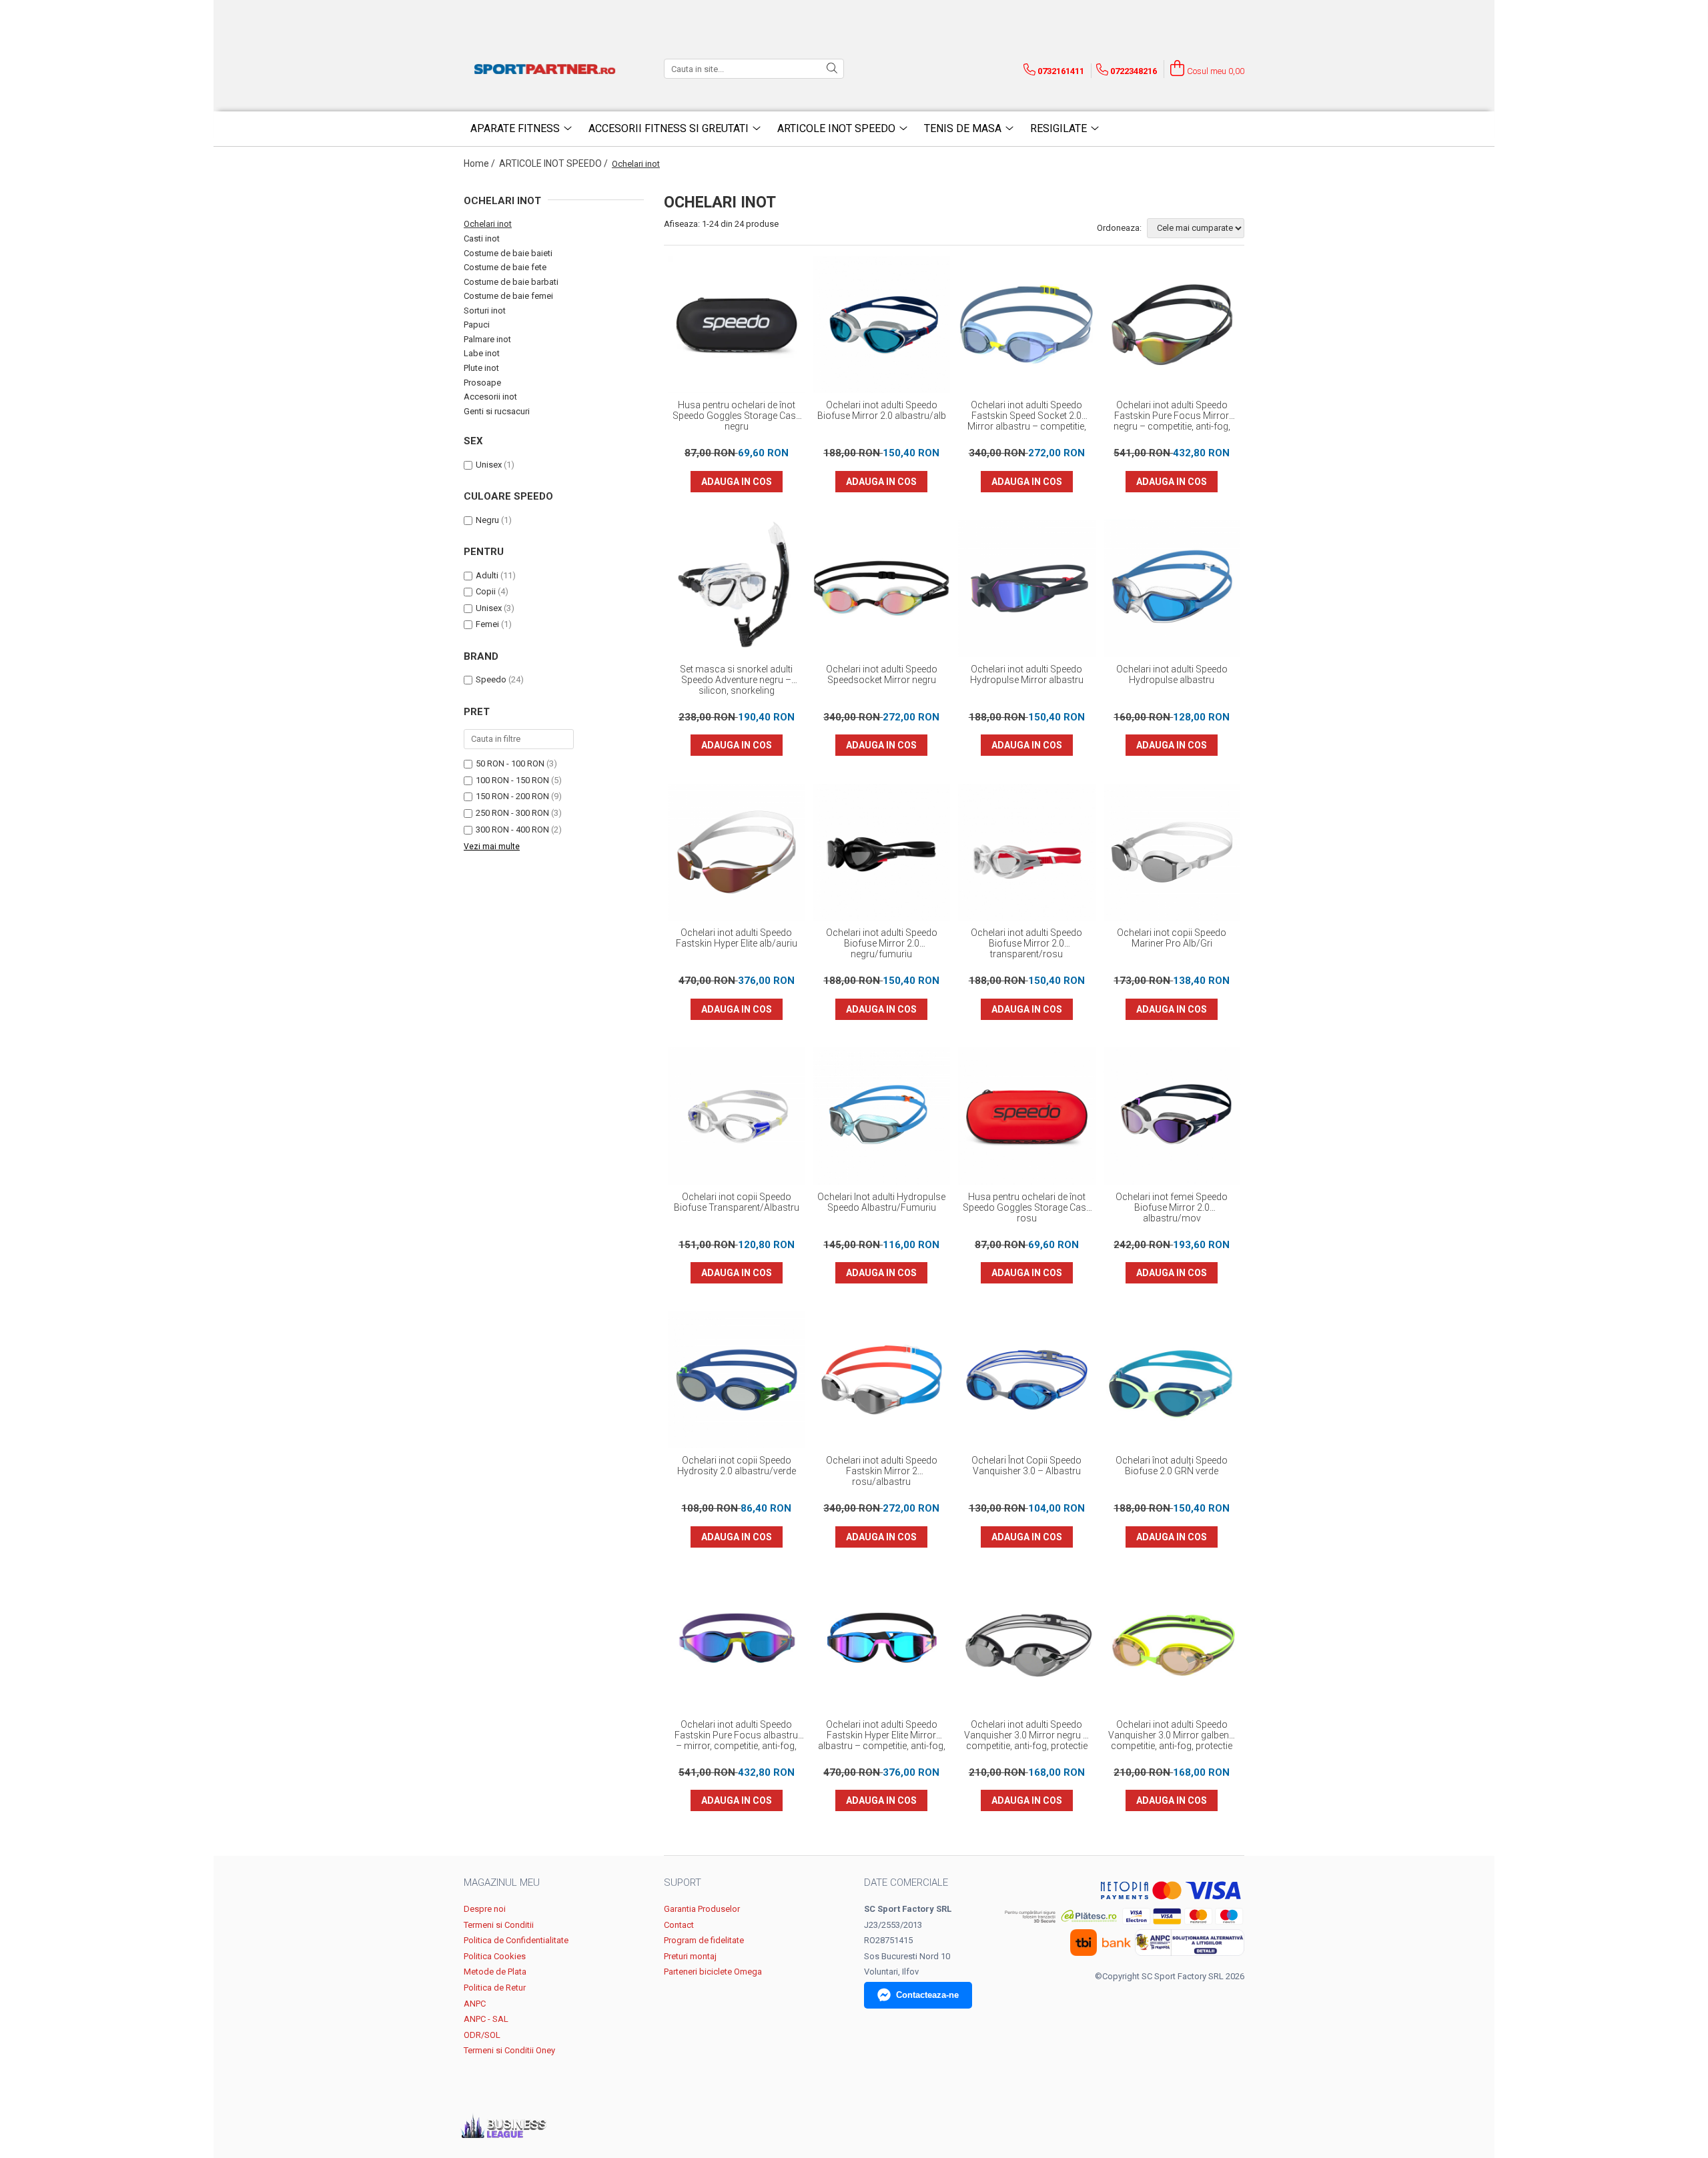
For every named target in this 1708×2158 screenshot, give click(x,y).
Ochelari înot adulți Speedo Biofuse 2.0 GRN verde (1172, 1466)
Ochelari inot (488, 224)
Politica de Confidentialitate (516, 1940)
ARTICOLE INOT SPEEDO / (554, 163)
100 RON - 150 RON (512, 780)
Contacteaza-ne (927, 1995)
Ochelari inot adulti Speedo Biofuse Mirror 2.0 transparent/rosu (1026, 943)
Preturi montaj (690, 1956)
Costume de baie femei (508, 296)
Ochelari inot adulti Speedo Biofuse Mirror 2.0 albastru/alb (882, 410)
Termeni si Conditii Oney (509, 2050)
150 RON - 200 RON (512, 796)
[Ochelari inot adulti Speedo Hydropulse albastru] (1172, 588)
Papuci (477, 325)
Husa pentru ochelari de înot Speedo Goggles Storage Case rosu (1027, 1207)
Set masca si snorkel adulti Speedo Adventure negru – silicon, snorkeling (736, 680)
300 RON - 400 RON (512, 830)
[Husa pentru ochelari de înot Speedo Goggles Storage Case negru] (737, 325)
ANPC (475, 2004)
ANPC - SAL (486, 2019)
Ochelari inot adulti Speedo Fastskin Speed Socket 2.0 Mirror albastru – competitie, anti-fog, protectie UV (1027, 416)
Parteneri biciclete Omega (713, 1972)
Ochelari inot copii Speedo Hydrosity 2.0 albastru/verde (737, 1466)
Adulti (487, 575)
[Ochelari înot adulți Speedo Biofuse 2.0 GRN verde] (1172, 1380)
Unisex (489, 465)
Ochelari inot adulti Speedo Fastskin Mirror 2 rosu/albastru (882, 1471)
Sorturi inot (485, 311)
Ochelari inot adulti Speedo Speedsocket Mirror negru (882, 674)
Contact (679, 1925)
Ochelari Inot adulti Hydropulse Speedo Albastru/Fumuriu (881, 1202)
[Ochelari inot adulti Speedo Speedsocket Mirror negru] (882, 588)
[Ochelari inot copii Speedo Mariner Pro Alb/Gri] (1172, 853)
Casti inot (482, 238)
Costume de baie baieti (508, 253)
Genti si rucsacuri (497, 411)
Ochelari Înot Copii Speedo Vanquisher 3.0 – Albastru (1026, 1466)
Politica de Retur (495, 1988)
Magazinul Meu (502, 1882)
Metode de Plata (495, 1972)
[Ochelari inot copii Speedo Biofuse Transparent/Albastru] (737, 1116)
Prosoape (482, 383)
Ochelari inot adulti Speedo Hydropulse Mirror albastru (1027, 674)
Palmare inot (487, 339)
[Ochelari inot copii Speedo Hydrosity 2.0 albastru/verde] (737, 1380)
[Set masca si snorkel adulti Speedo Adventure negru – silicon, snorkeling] (737, 588)
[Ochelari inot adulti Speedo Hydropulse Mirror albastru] (1027, 588)
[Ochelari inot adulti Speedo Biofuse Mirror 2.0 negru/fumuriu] (882, 853)
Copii (486, 591)
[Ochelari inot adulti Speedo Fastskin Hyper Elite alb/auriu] (737, 853)
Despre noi (485, 1909)
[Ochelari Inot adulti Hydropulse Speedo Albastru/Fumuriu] (882, 1116)
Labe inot (482, 353)
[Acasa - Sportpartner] (547, 69)
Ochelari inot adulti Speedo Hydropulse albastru (1172, 674)
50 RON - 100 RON (510, 763)
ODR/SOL (482, 2035)
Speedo (491, 679)
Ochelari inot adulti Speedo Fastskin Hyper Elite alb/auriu (737, 938)
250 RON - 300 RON (512, 813)
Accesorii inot (490, 397)
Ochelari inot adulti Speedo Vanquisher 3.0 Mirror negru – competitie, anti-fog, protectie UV (1026, 1736)
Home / (480, 163)
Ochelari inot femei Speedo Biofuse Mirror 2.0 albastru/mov (1172, 1207)
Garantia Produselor (702, 1909)
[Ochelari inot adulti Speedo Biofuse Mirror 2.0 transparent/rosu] (1027, 853)
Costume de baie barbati (511, 282)
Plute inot (481, 368)
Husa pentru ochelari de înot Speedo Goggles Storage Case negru (737, 416)
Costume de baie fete (505, 267)
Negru (487, 520)
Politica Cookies (495, 1956)
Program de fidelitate (704, 1940)
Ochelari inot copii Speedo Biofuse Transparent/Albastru (737, 1202)
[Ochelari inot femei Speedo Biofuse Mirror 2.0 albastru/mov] (1172, 1116)
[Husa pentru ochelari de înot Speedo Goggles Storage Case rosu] (1027, 1116)
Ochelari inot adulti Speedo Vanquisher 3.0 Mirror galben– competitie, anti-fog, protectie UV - (1172, 1736)
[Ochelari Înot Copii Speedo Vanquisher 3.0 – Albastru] (1027, 1380)
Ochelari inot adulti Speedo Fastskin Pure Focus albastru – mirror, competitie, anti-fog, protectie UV (736, 1736)
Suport (683, 1882)
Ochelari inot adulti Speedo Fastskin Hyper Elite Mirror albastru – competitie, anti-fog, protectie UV (882, 1736)
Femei (487, 624)
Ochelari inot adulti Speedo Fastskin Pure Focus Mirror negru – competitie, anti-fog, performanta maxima (1172, 416)
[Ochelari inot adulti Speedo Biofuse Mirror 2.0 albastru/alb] (882, 325)
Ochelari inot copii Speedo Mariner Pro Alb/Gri (1172, 938)
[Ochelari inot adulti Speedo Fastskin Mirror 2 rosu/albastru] (882, 1380)
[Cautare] (832, 69)
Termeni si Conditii (499, 1925)
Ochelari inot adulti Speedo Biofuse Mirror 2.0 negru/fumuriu (882, 943)
